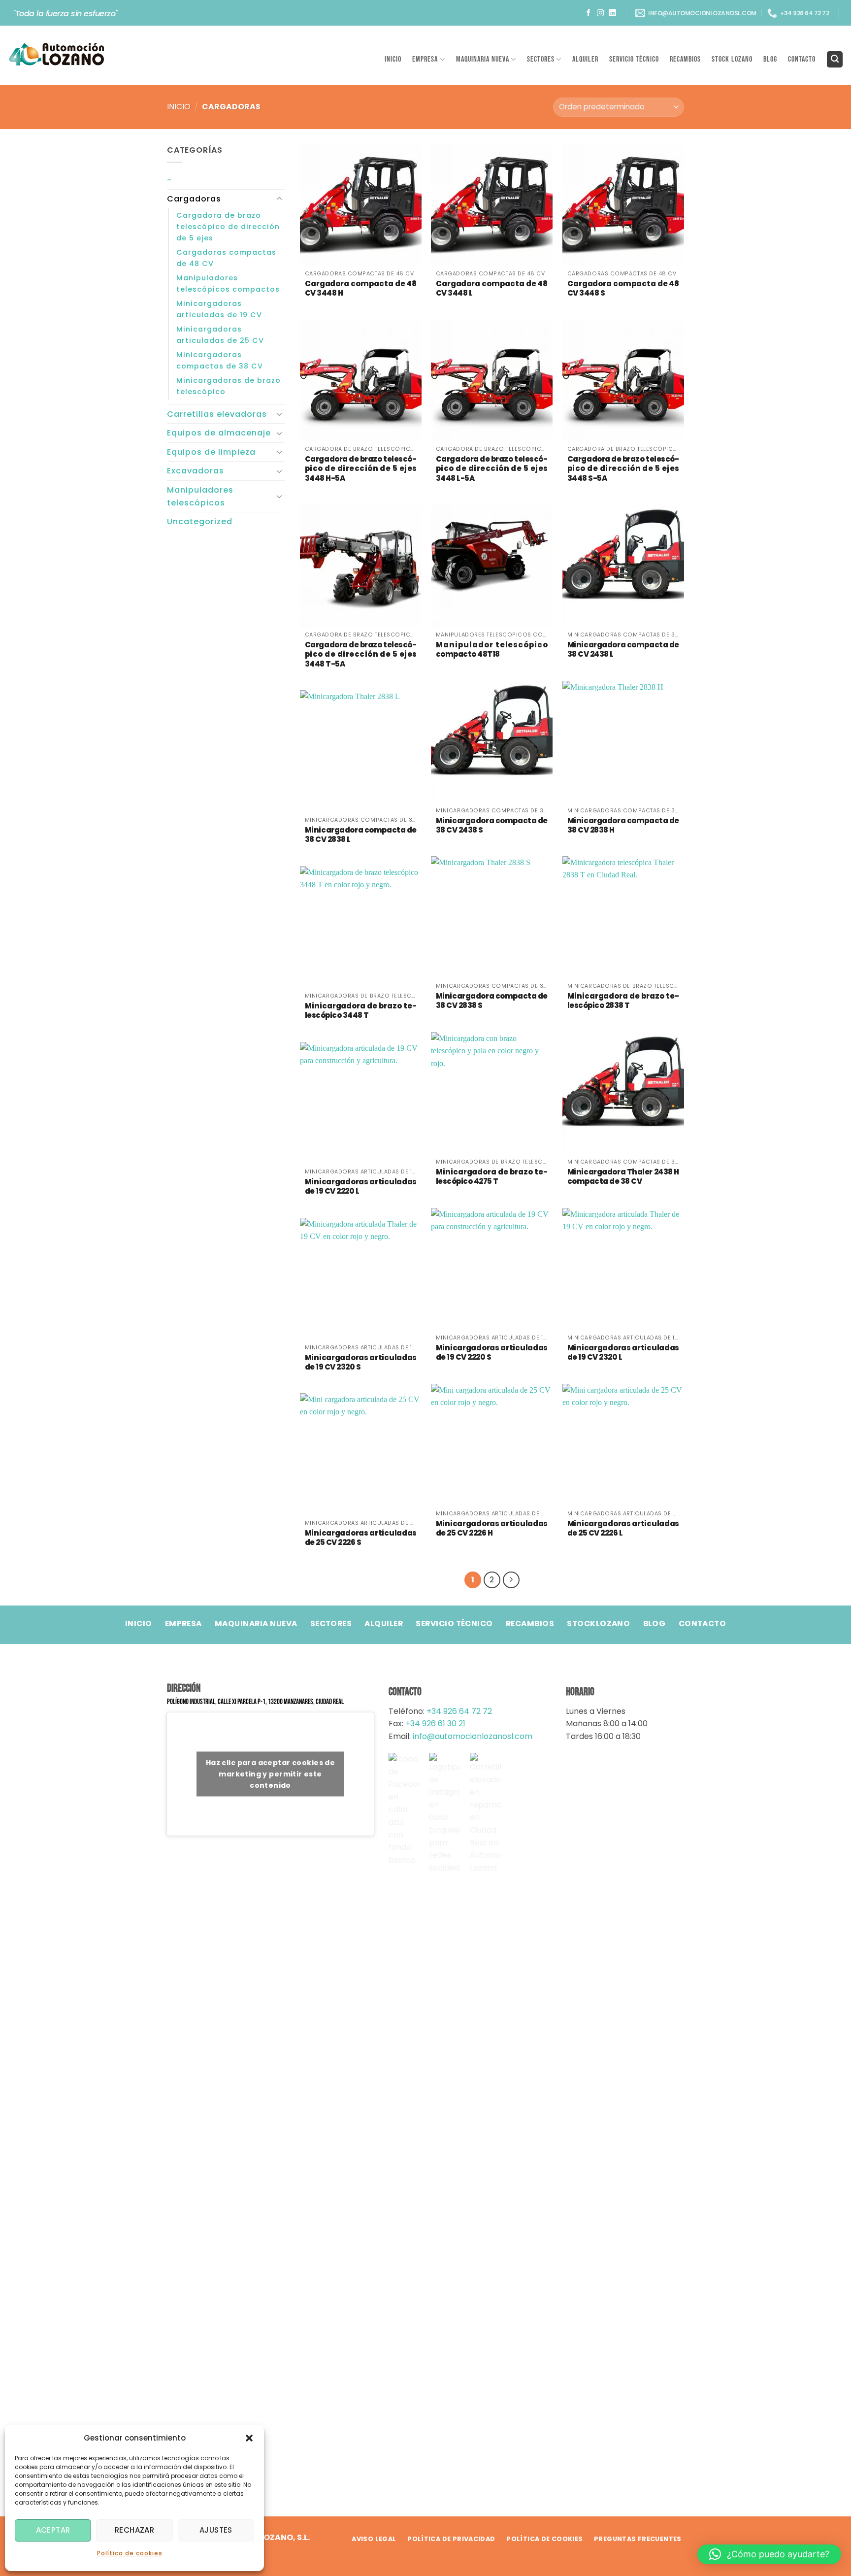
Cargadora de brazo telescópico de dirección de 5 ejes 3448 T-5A (361, 654)
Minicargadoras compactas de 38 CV (220, 360)
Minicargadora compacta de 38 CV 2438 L (623, 650)
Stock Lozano (732, 59)
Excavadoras (196, 471)
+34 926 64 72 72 (459, 1711)
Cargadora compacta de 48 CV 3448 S (623, 288)
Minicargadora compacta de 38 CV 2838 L (361, 835)
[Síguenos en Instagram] (601, 13)
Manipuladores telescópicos (200, 496)
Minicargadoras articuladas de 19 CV (219, 309)
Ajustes (216, 2530)
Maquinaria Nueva (483, 59)
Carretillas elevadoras (217, 414)
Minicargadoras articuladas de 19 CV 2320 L (623, 1353)
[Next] (511, 1580)
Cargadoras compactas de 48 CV (226, 258)
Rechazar (135, 2530)
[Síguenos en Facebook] (589, 13)
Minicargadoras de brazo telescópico (229, 386)
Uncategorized (200, 521)
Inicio (393, 59)
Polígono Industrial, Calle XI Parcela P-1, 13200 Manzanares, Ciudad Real (255, 1702)
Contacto (802, 59)
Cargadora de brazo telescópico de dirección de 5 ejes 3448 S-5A (623, 469)
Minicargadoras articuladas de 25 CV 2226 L (623, 1528)
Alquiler (585, 59)
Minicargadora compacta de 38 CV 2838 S (492, 1001)
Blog (770, 59)
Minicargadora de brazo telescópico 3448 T (361, 1011)
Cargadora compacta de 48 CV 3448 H (361, 288)
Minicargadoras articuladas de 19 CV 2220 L (361, 1187)
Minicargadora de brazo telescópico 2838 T (623, 1001)
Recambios (685, 59)
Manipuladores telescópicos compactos (228, 284)
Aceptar (53, 2530)
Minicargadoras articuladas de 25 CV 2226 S (361, 1538)
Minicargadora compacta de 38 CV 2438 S (492, 825)
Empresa (425, 59)
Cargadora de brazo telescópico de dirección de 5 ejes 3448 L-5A (492, 469)
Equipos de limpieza (211, 452)
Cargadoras (194, 199)
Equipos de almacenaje (219, 433)
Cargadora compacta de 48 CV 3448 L (492, 288)
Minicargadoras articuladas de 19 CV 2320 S (361, 1362)
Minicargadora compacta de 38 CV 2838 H (623, 825)
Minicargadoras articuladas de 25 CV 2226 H (492, 1528)
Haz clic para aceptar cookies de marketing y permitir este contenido (270, 1773)
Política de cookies (130, 2553)
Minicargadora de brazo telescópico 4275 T (492, 1177)
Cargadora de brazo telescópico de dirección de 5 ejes (228, 227)
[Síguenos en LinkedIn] (612, 13)
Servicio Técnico (634, 59)
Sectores (541, 59)
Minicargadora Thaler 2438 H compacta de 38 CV (623, 1177)
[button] (249, 2438)
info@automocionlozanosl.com (472, 1736)
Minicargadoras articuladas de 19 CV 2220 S (492, 1353)
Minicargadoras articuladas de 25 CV (220, 335)
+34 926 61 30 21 (435, 1723)
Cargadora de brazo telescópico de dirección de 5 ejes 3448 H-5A (361, 469)
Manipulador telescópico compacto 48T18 (492, 650)
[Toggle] (279, 199)
